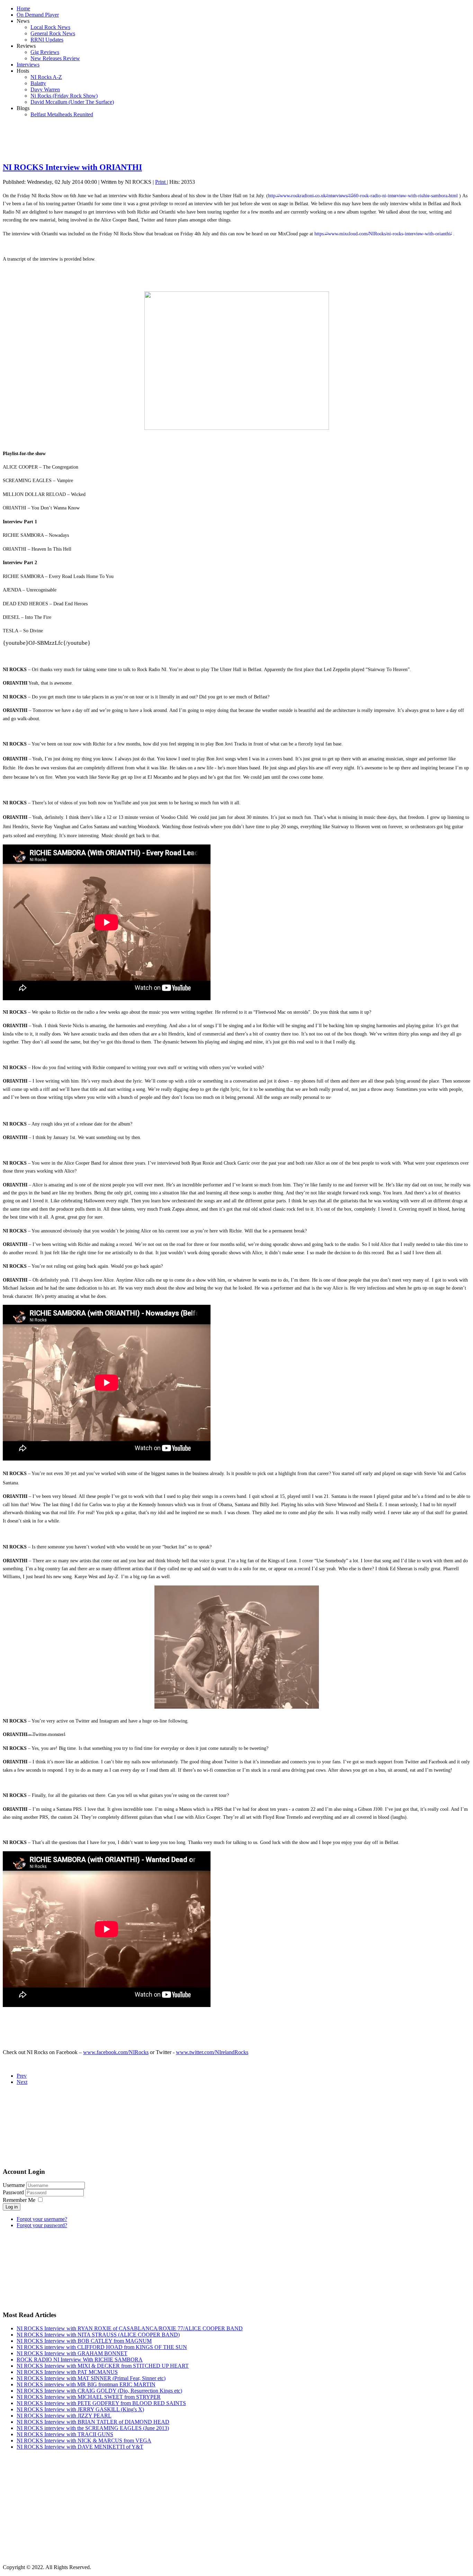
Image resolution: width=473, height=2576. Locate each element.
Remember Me (19, 2200)
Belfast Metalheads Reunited (62, 114)
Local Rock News (50, 27)
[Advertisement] (237, 139)
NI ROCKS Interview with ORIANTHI (72, 167)
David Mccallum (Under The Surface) (72, 102)
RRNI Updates (47, 40)
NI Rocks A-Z (46, 77)
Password (14, 2192)
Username (14, 2185)
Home (23, 8)
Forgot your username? (42, 2219)
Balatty (38, 83)
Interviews (28, 65)
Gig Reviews (45, 52)
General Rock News (53, 33)
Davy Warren (45, 89)
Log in (12, 2207)
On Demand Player (38, 15)
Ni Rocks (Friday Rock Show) (64, 96)
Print (161, 182)
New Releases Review (55, 58)
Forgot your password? (42, 2225)
